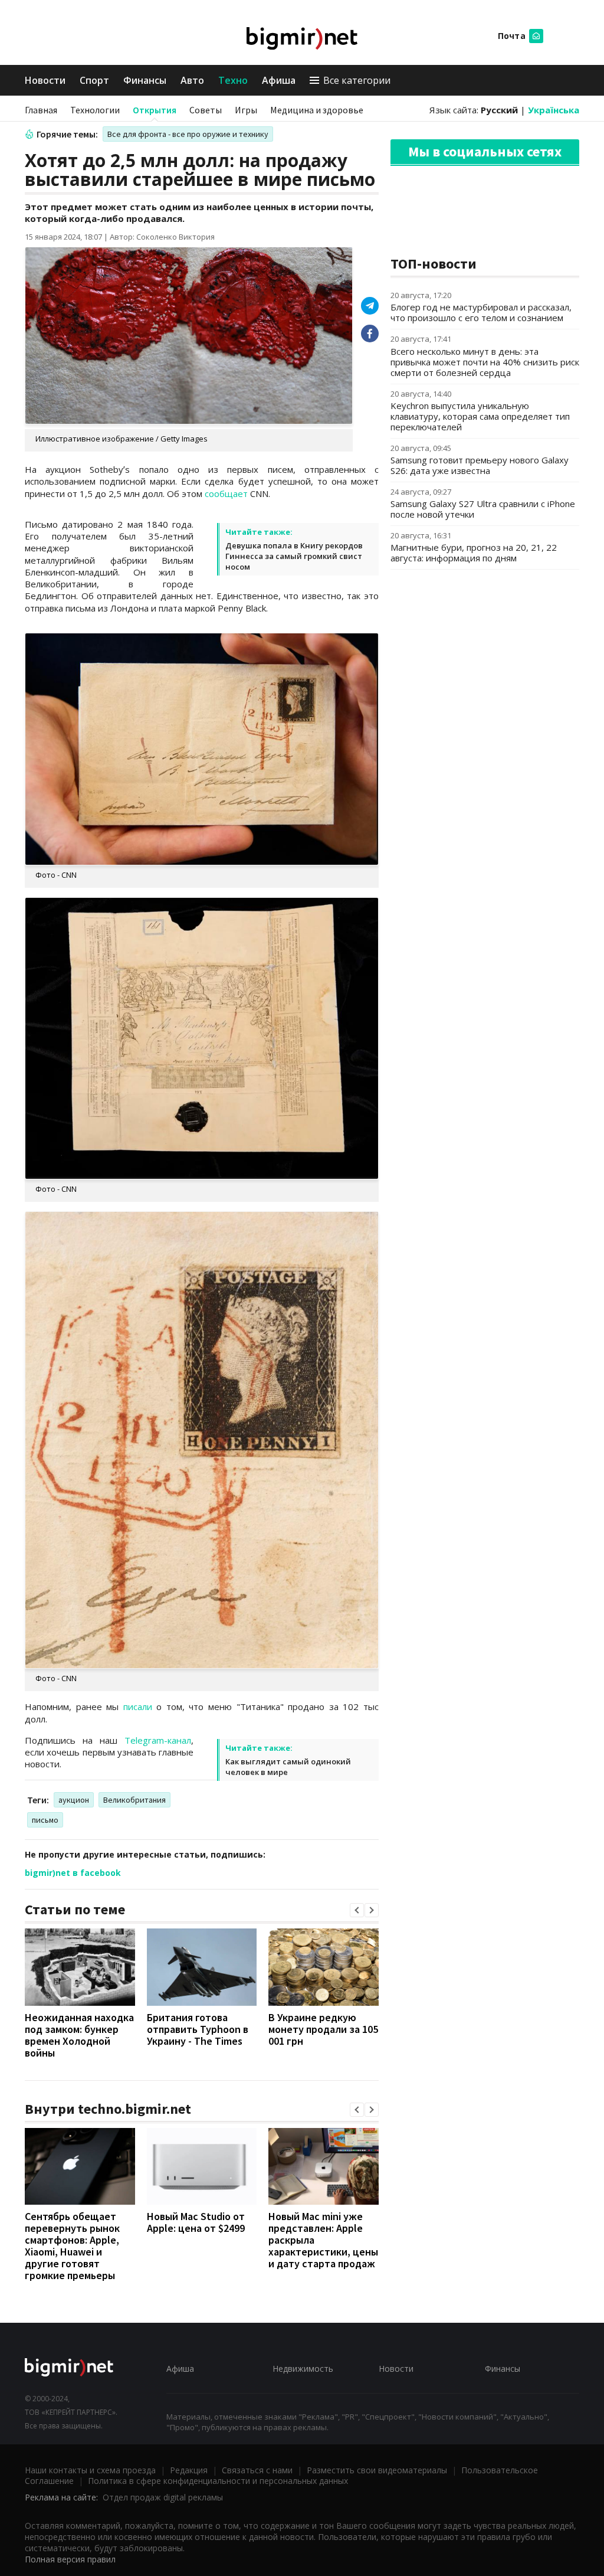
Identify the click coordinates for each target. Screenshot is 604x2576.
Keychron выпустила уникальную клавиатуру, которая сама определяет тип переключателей (480, 416)
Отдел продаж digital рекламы (163, 2497)
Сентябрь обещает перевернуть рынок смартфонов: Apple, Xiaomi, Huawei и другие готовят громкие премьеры (72, 2246)
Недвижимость (303, 2369)
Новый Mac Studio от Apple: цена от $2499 (196, 2222)
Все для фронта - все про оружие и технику (188, 134)
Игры (246, 110)
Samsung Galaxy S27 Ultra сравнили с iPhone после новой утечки (483, 509)
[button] (357, 1910)
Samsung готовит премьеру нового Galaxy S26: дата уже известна (480, 465)
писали (138, 1707)
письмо (45, 1820)
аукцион (74, 1800)
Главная (41, 110)
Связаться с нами (257, 2470)
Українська (554, 110)
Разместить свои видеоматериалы (377, 2470)
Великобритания (134, 1800)
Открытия (155, 110)
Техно (233, 80)
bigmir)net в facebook (73, 1873)
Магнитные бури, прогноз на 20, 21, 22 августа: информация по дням (474, 553)
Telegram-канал (158, 1740)
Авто (192, 80)
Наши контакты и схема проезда (90, 2470)
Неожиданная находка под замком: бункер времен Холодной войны (79, 2035)
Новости (45, 80)
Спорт (94, 80)
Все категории (357, 80)
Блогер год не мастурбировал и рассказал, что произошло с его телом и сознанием (481, 312)
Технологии (95, 110)
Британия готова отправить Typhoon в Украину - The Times (198, 2029)
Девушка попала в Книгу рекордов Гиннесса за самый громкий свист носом (294, 556)
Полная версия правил (70, 2559)
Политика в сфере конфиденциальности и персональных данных (218, 2481)
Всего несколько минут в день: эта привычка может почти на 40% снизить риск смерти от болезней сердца (485, 362)
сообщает (226, 493)
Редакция (189, 2470)
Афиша (279, 80)
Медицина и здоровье (317, 110)
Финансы (145, 80)
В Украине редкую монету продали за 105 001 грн (323, 2029)
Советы (206, 110)
